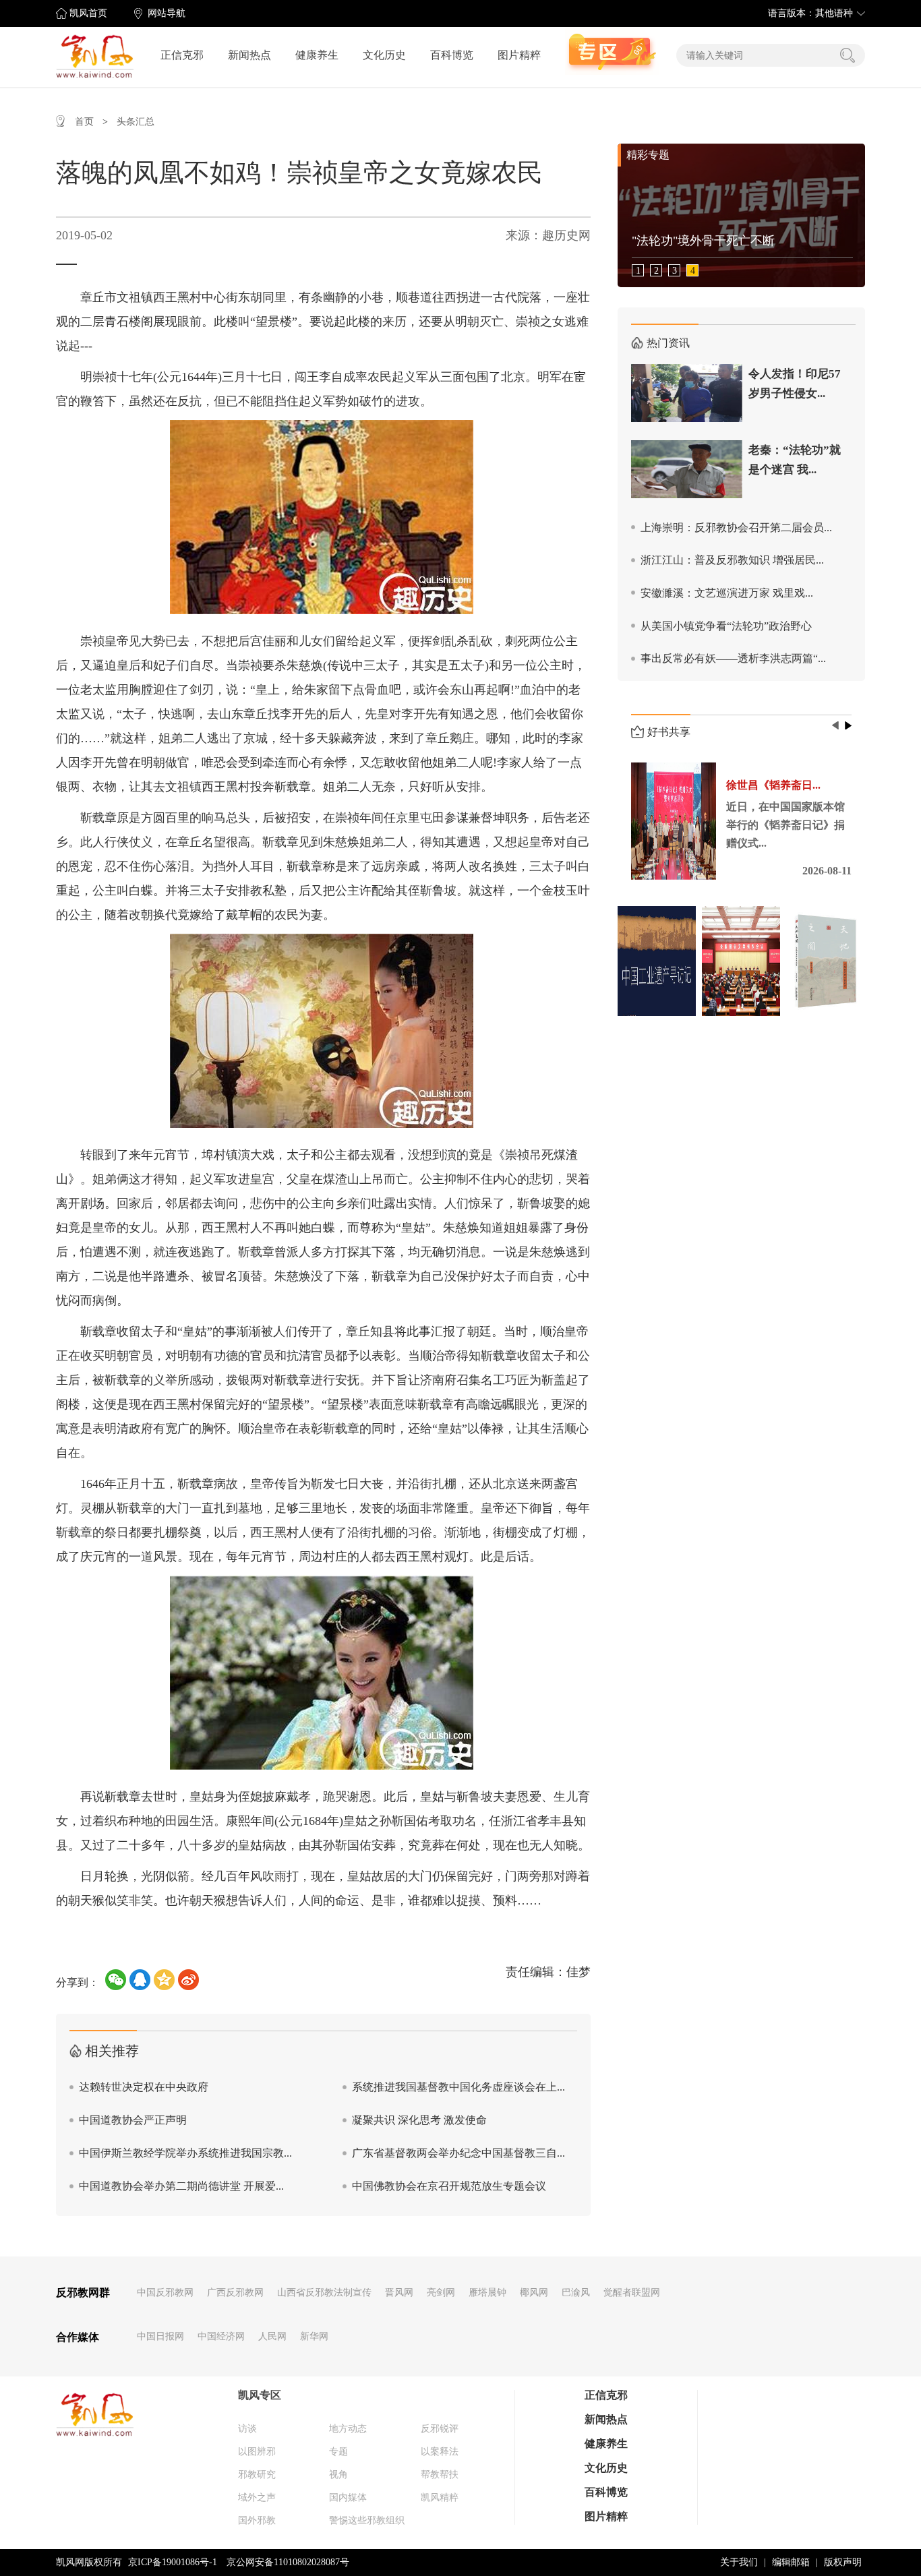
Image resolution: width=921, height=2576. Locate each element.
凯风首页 (88, 13)
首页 (84, 122)
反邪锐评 (440, 2429)
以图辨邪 (257, 2452)
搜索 (848, 55)
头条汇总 (136, 122)
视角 (338, 2475)
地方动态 (348, 2429)
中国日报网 (160, 2336)
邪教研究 (257, 2475)
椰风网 (534, 2293)
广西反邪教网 (235, 2293)
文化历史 (384, 55)
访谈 (247, 2429)
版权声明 (843, 2562)
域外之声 (257, 2497)
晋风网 (399, 2293)
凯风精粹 (440, 2497)
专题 (338, 2452)
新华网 (314, 2336)
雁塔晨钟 (487, 2293)
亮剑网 (441, 2293)
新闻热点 (249, 55)
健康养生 (317, 55)
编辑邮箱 (791, 2562)
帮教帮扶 (440, 2475)
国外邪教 (257, 2520)
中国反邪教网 (165, 2293)
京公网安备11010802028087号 (288, 2562)
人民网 (272, 2336)
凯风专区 (260, 2395)
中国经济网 (221, 2336)
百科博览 (452, 55)
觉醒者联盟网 (632, 2293)
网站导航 (167, 13)
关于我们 (739, 2562)
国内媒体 (348, 2497)
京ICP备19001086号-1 (173, 2562)
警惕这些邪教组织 (367, 2520)
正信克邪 (182, 55)
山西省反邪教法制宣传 (324, 2293)
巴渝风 (576, 2293)
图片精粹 (519, 55)
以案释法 (440, 2452)
